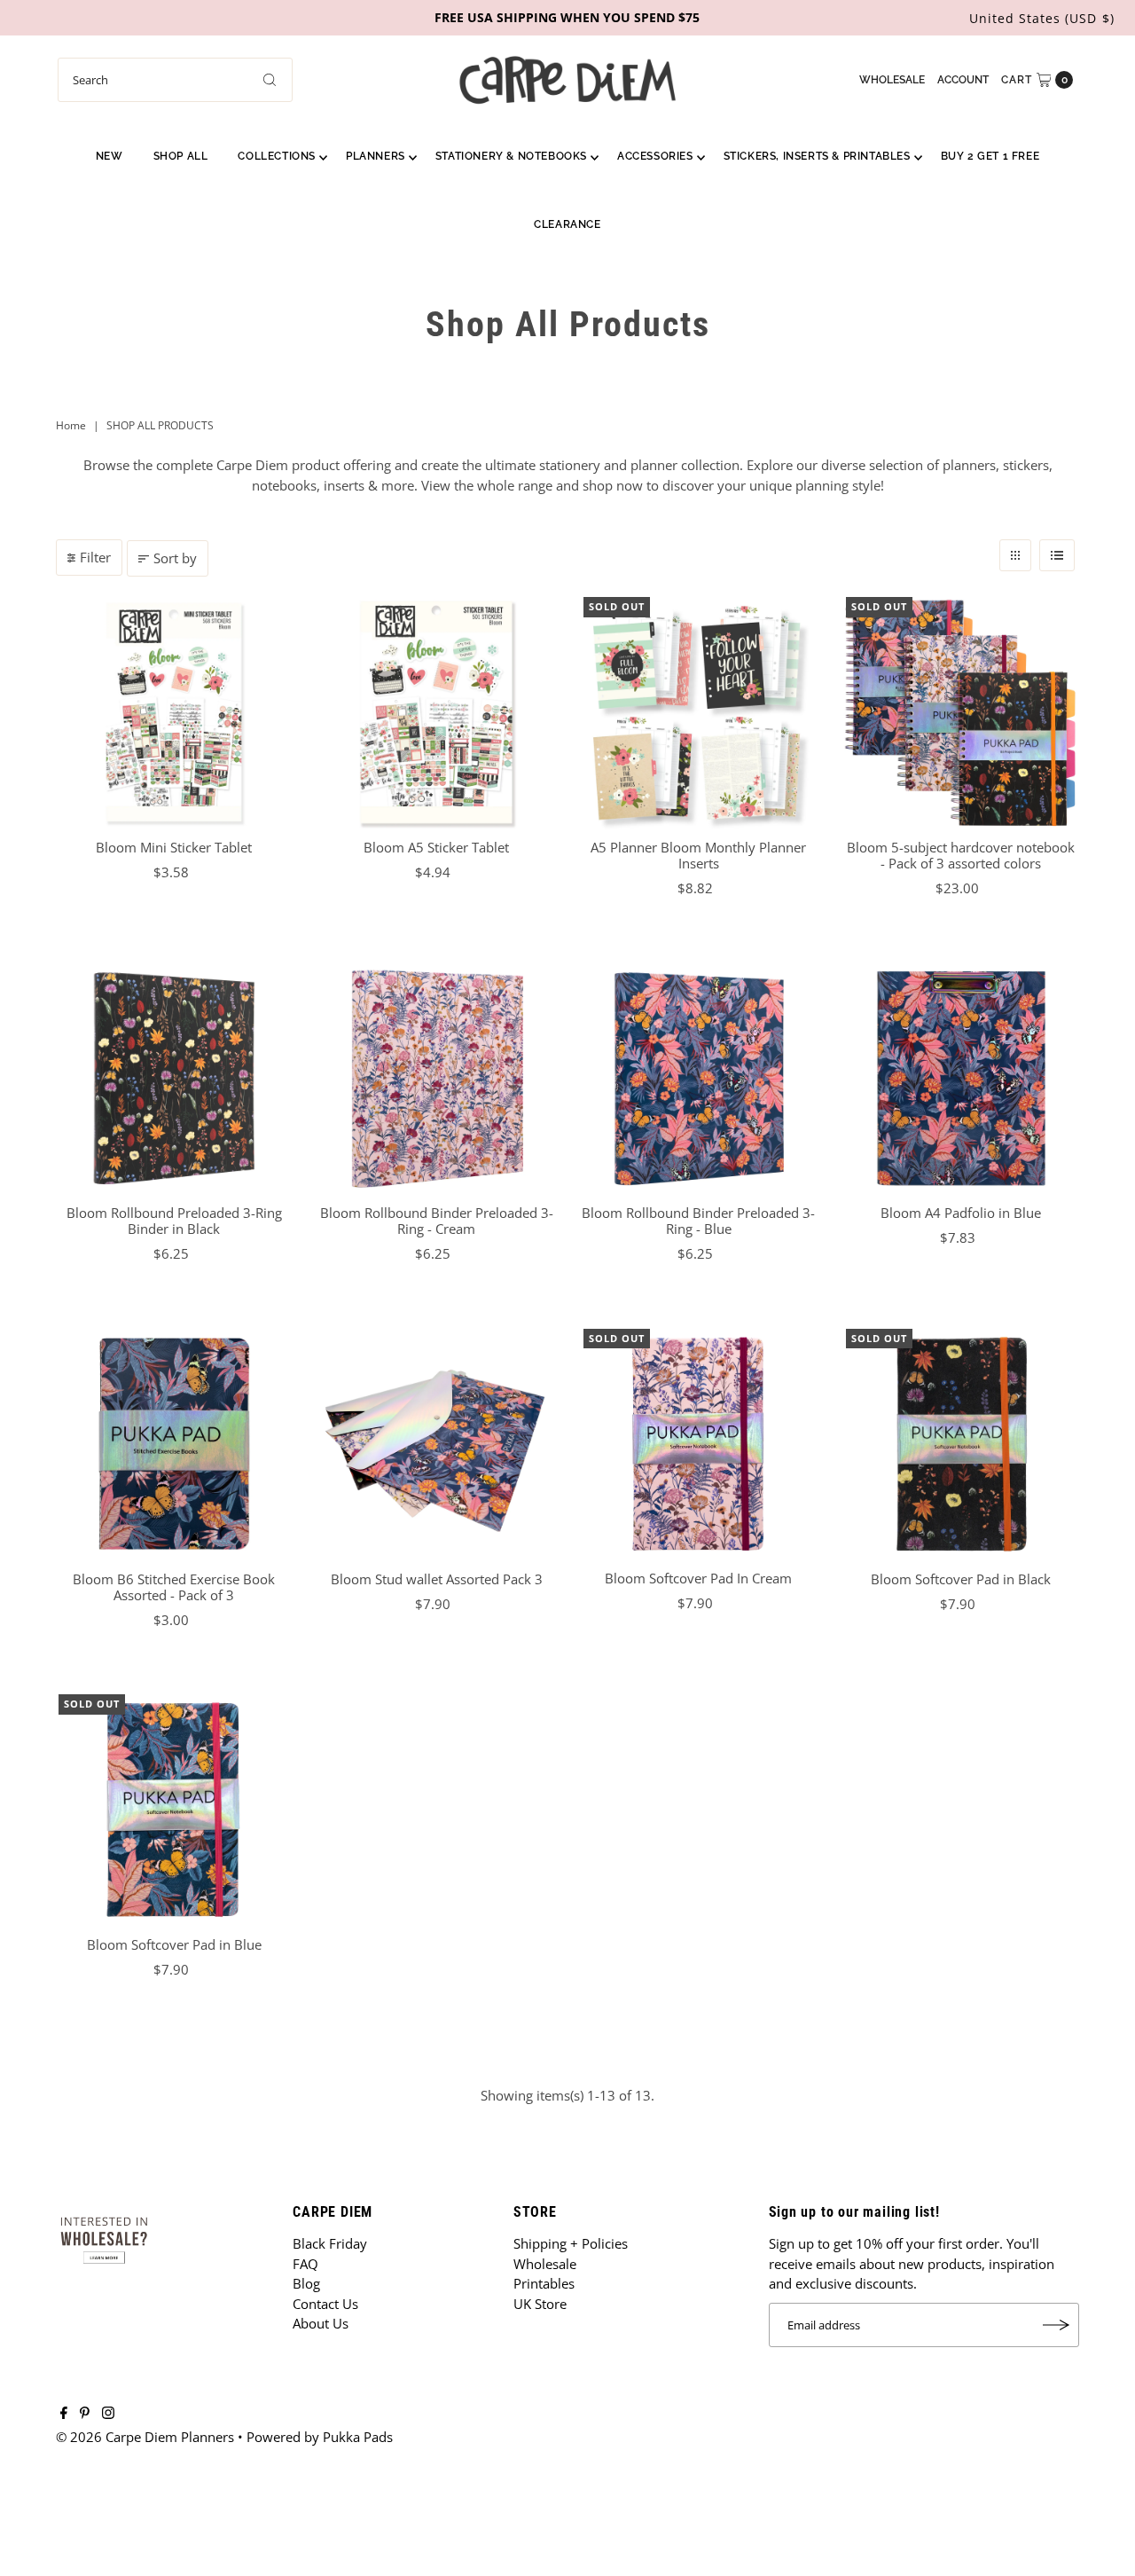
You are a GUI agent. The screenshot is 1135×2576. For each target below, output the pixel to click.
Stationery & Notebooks (511, 156)
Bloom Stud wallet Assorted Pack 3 (437, 1579)
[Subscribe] (1057, 2325)
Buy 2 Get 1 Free (990, 156)
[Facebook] (64, 2414)
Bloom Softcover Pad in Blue (174, 1944)
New (110, 156)
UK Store (540, 2304)
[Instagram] (108, 2414)
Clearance (567, 224)
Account (963, 80)
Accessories (655, 156)
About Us (321, 2323)
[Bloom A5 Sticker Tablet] (436, 712)
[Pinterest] (85, 2414)
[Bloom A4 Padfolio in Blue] (961, 1079)
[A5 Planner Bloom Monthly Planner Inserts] (699, 712)
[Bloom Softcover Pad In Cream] (699, 1444)
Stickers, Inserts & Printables (817, 156)
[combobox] (175, 80)
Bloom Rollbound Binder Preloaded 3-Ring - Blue (698, 1221)
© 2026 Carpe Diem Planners (145, 2437)
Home (71, 425)
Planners (376, 156)
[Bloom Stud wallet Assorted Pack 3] (436, 1444)
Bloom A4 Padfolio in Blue (961, 1213)
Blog (306, 2283)
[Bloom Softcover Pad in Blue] (174, 1810)
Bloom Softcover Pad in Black (961, 1579)
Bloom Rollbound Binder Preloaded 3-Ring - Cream (437, 1221)
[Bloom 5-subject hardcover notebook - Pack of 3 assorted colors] (961, 712)
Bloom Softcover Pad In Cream (698, 1578)
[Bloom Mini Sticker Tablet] (174, 712)
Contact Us (325, 2304)
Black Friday (330, 2243)
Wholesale (892, 80)
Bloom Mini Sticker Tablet (174, 847)
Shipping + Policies (571, 2243)
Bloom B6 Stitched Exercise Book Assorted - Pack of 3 (174, 1587)
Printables (544, 2283)
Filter (95, 557)
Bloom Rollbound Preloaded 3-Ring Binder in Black (174, 1221)
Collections (277, 156)
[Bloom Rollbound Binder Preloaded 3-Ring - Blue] (699, 1079)
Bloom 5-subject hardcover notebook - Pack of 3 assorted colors (961, 855)
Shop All (181, 156)
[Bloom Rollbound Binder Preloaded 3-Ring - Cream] (436, 1079)
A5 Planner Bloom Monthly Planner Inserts (698, 855)
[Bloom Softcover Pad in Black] (961, 1444)
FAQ (305, 2264)
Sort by (175, 558)
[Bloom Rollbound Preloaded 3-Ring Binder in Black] (174, 1079)
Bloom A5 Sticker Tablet (436, 847)
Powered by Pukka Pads (320, 2437)
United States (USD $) (1042, 18)
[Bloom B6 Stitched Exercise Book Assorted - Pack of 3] (174, 1444)
